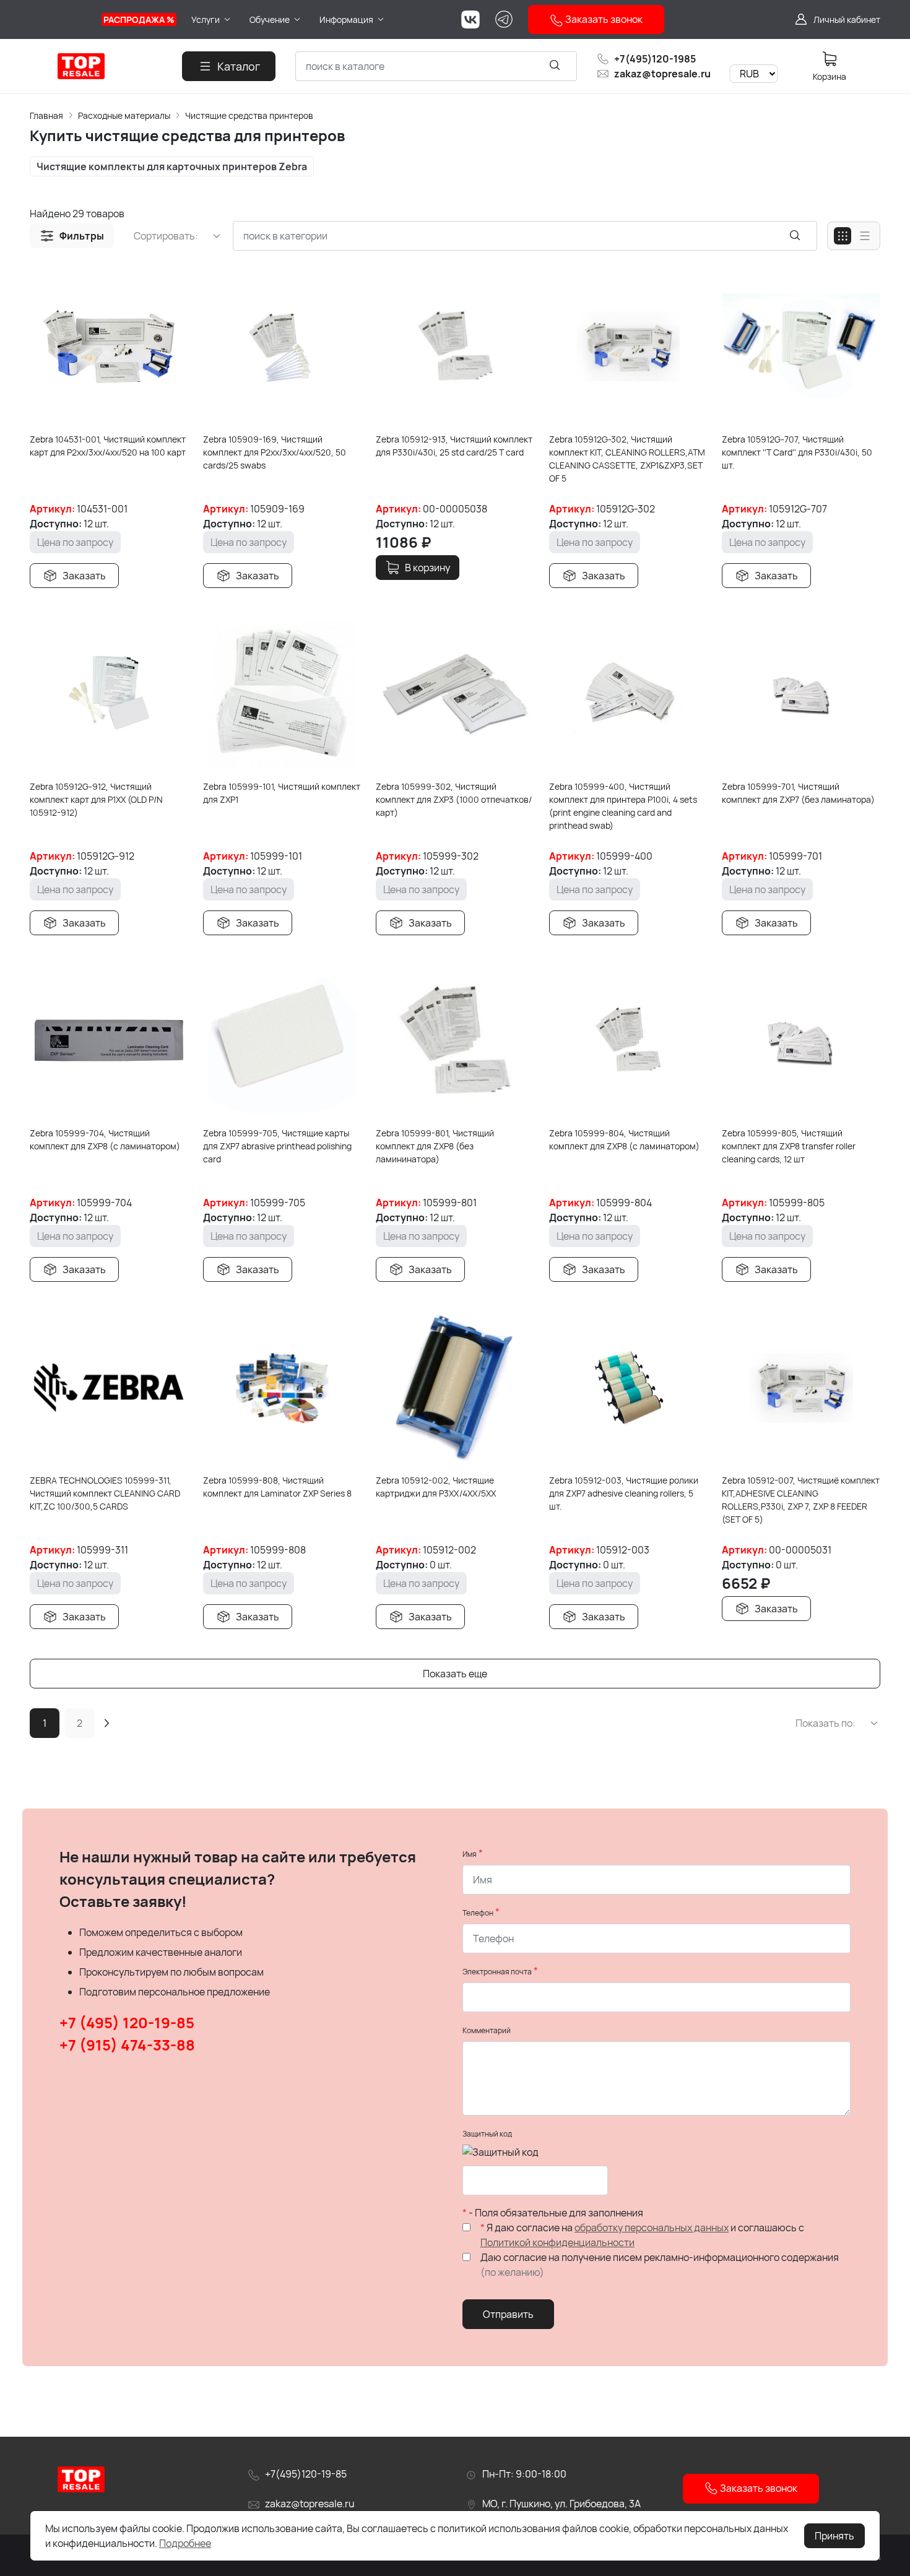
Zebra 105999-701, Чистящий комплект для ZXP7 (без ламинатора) (798, 793)
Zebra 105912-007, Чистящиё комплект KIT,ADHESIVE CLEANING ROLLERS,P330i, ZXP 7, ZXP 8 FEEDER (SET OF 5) (801, 1500)
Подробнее (185, 2543)
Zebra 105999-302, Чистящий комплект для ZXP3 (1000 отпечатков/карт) (454, 799)
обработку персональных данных (652, 2228)
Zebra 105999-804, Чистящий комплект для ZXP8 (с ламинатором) (624, 1139)
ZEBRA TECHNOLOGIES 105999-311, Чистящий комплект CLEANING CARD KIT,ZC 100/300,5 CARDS (105, 1493)
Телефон (478, 1913)
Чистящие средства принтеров (249, 115)
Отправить (508, 2314)
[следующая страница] (106, 1723)
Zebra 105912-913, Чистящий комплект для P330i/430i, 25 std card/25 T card (454, 446)
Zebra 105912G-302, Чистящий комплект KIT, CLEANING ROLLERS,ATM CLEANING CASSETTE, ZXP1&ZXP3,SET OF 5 (627, 459)
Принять (834, 2536)
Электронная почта (497, 1972)
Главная (46, 115)
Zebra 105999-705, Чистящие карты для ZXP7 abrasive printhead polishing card (277, 1146)
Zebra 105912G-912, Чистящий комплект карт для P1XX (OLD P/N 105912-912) (96, 799)
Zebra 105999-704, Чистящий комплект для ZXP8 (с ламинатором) (105, 1139)
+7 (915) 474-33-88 (127, 2045)
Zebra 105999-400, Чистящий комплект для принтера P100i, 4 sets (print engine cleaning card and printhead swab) (623, 806)
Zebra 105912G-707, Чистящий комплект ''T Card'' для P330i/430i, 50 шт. (797, 452)
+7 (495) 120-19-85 (127, 2022)
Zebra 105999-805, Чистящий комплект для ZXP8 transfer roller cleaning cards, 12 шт (789, 1146)
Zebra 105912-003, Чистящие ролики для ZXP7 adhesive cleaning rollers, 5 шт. (624, 1493)
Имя (470, 1854)
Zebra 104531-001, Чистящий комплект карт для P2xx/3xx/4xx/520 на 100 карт (108, 446)
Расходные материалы (124, 115)
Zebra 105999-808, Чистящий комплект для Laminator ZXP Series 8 (277, 1487)
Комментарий (487, 2030)
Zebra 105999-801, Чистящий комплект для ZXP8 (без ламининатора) (435, 1146)
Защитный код (487, 2134)
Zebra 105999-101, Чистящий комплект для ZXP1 (282, 793)
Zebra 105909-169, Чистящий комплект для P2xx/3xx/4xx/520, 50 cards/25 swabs (275, 452)
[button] (72, 236)
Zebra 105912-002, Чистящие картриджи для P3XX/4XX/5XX (436, 1487)
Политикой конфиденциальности (557, 2242)
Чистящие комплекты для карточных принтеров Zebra (172, 166)
